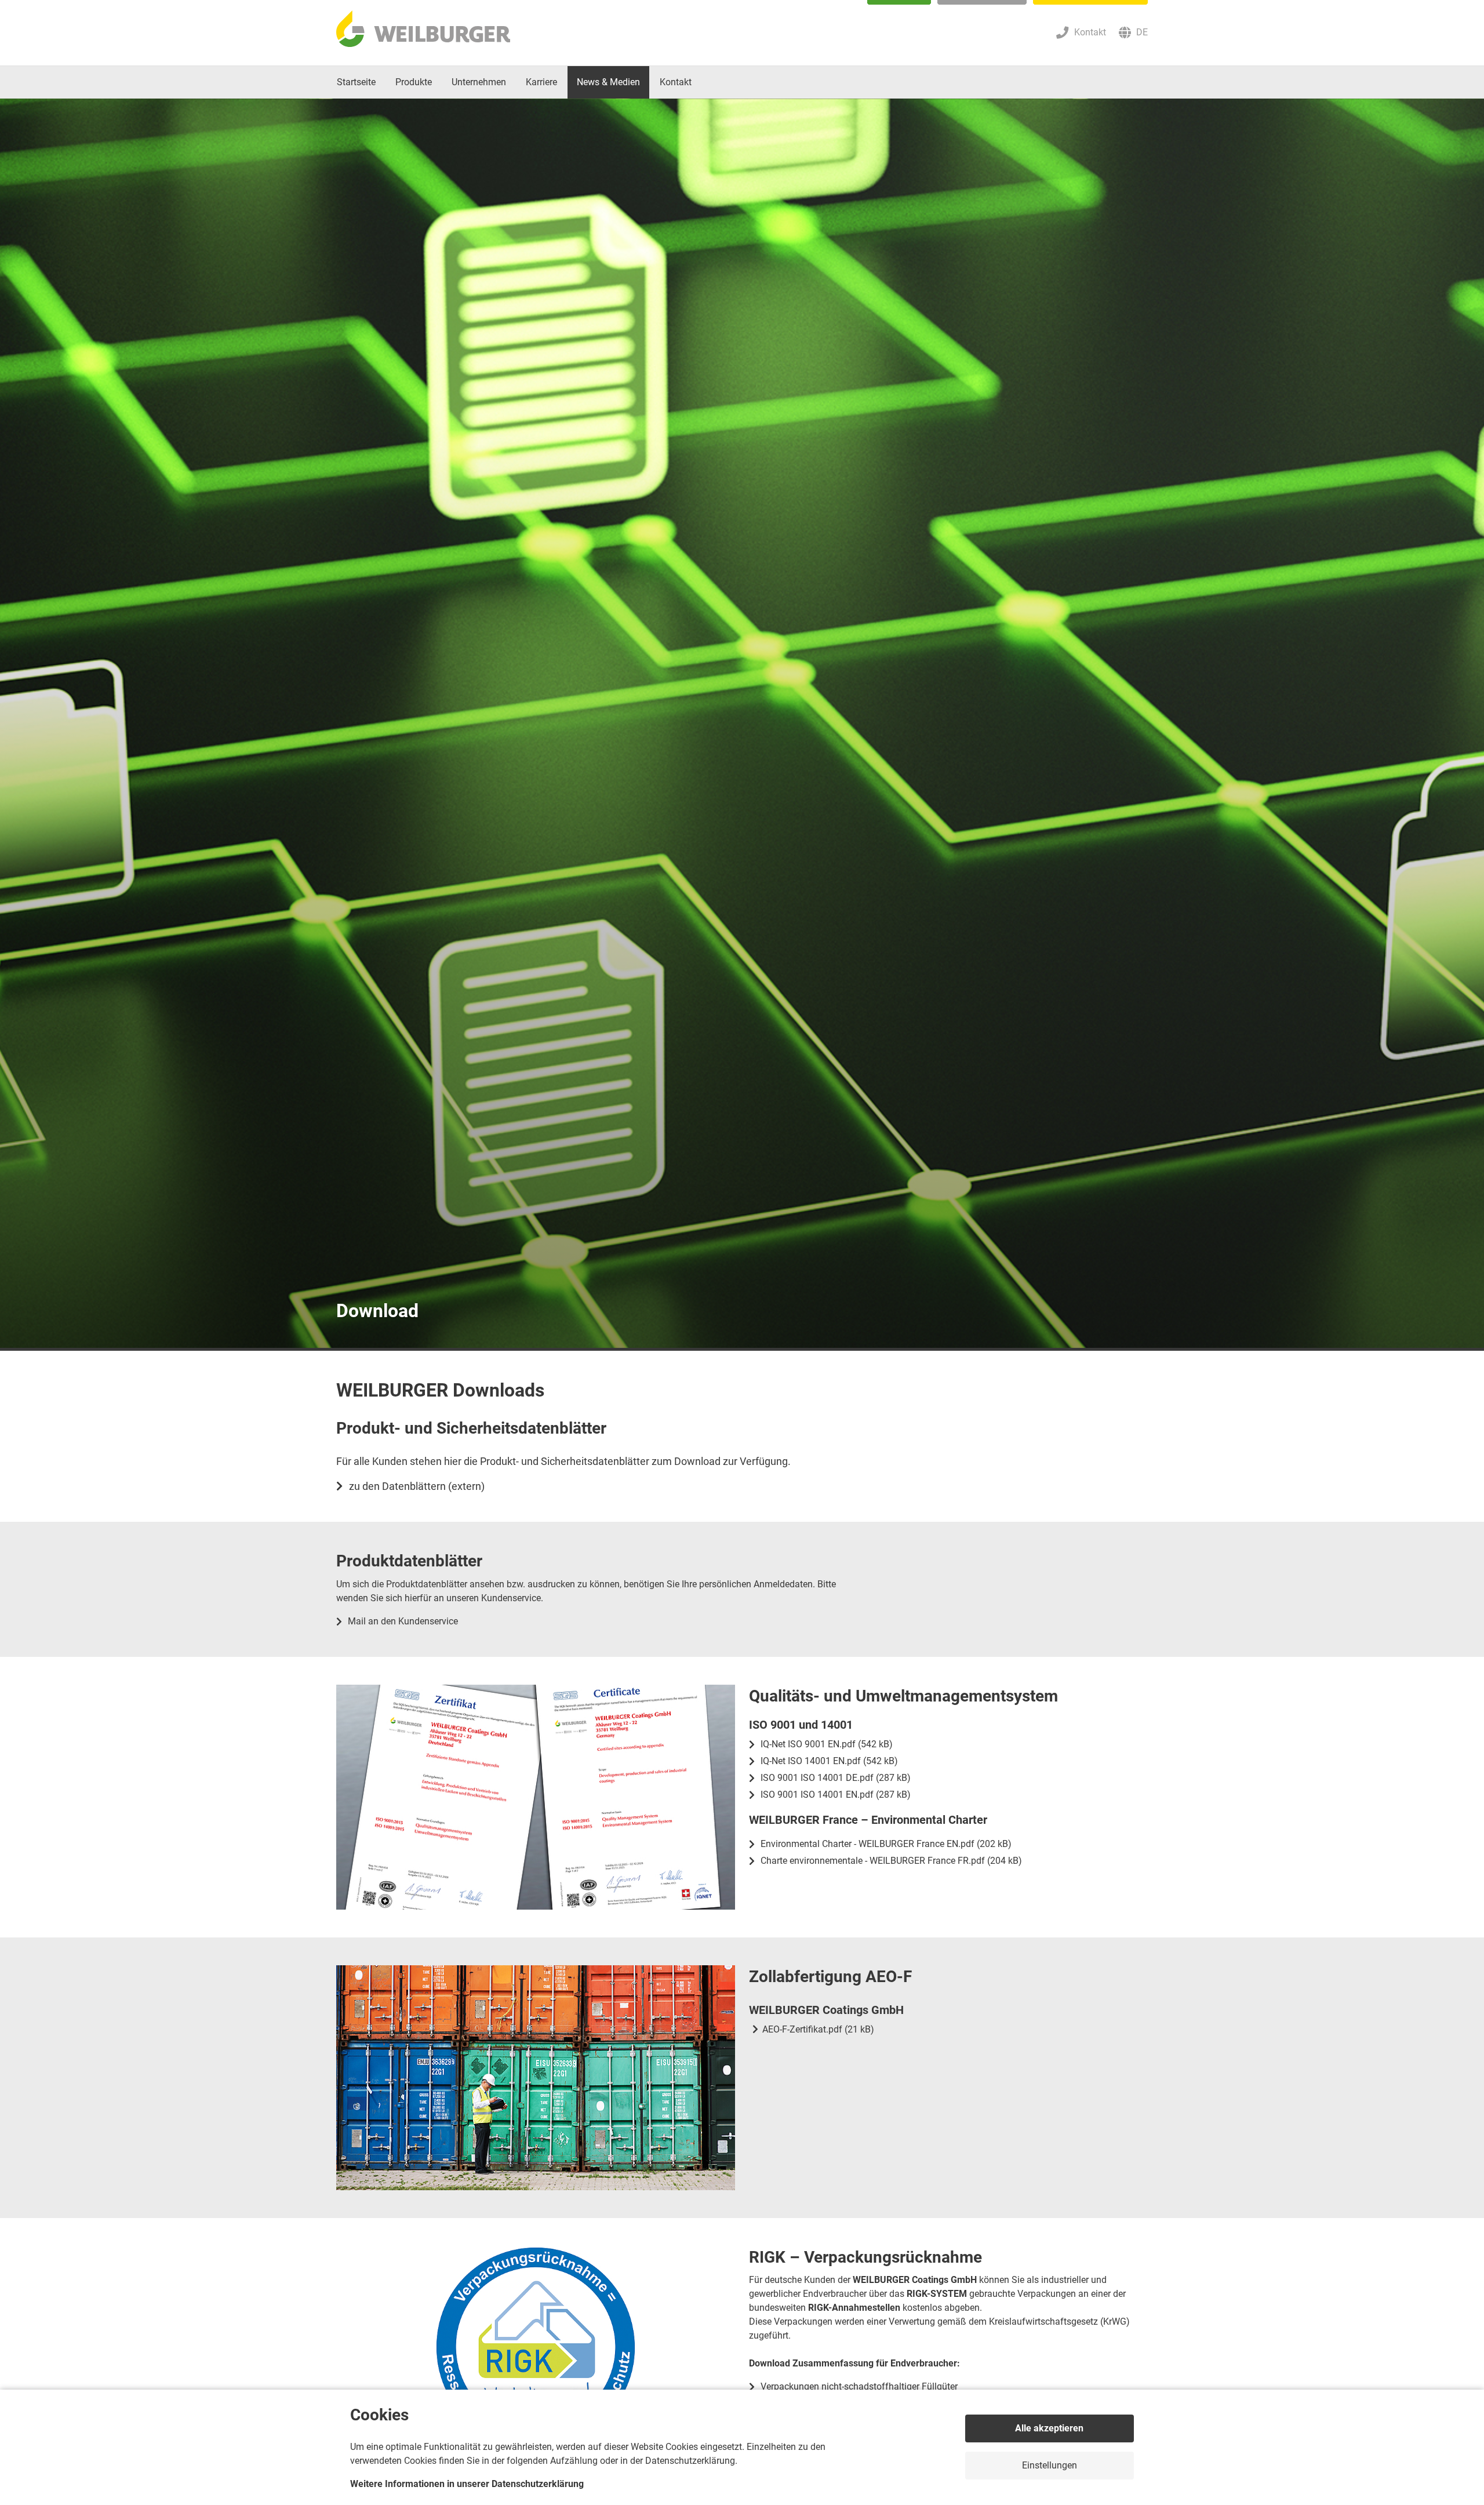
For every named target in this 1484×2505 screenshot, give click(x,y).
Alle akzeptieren (1049, 2428)
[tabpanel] (742, 725)
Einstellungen (1050, 2465)
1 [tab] (742, 1349)
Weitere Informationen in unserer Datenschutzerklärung (467, 2484)
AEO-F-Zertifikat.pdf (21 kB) (818, 2029)
